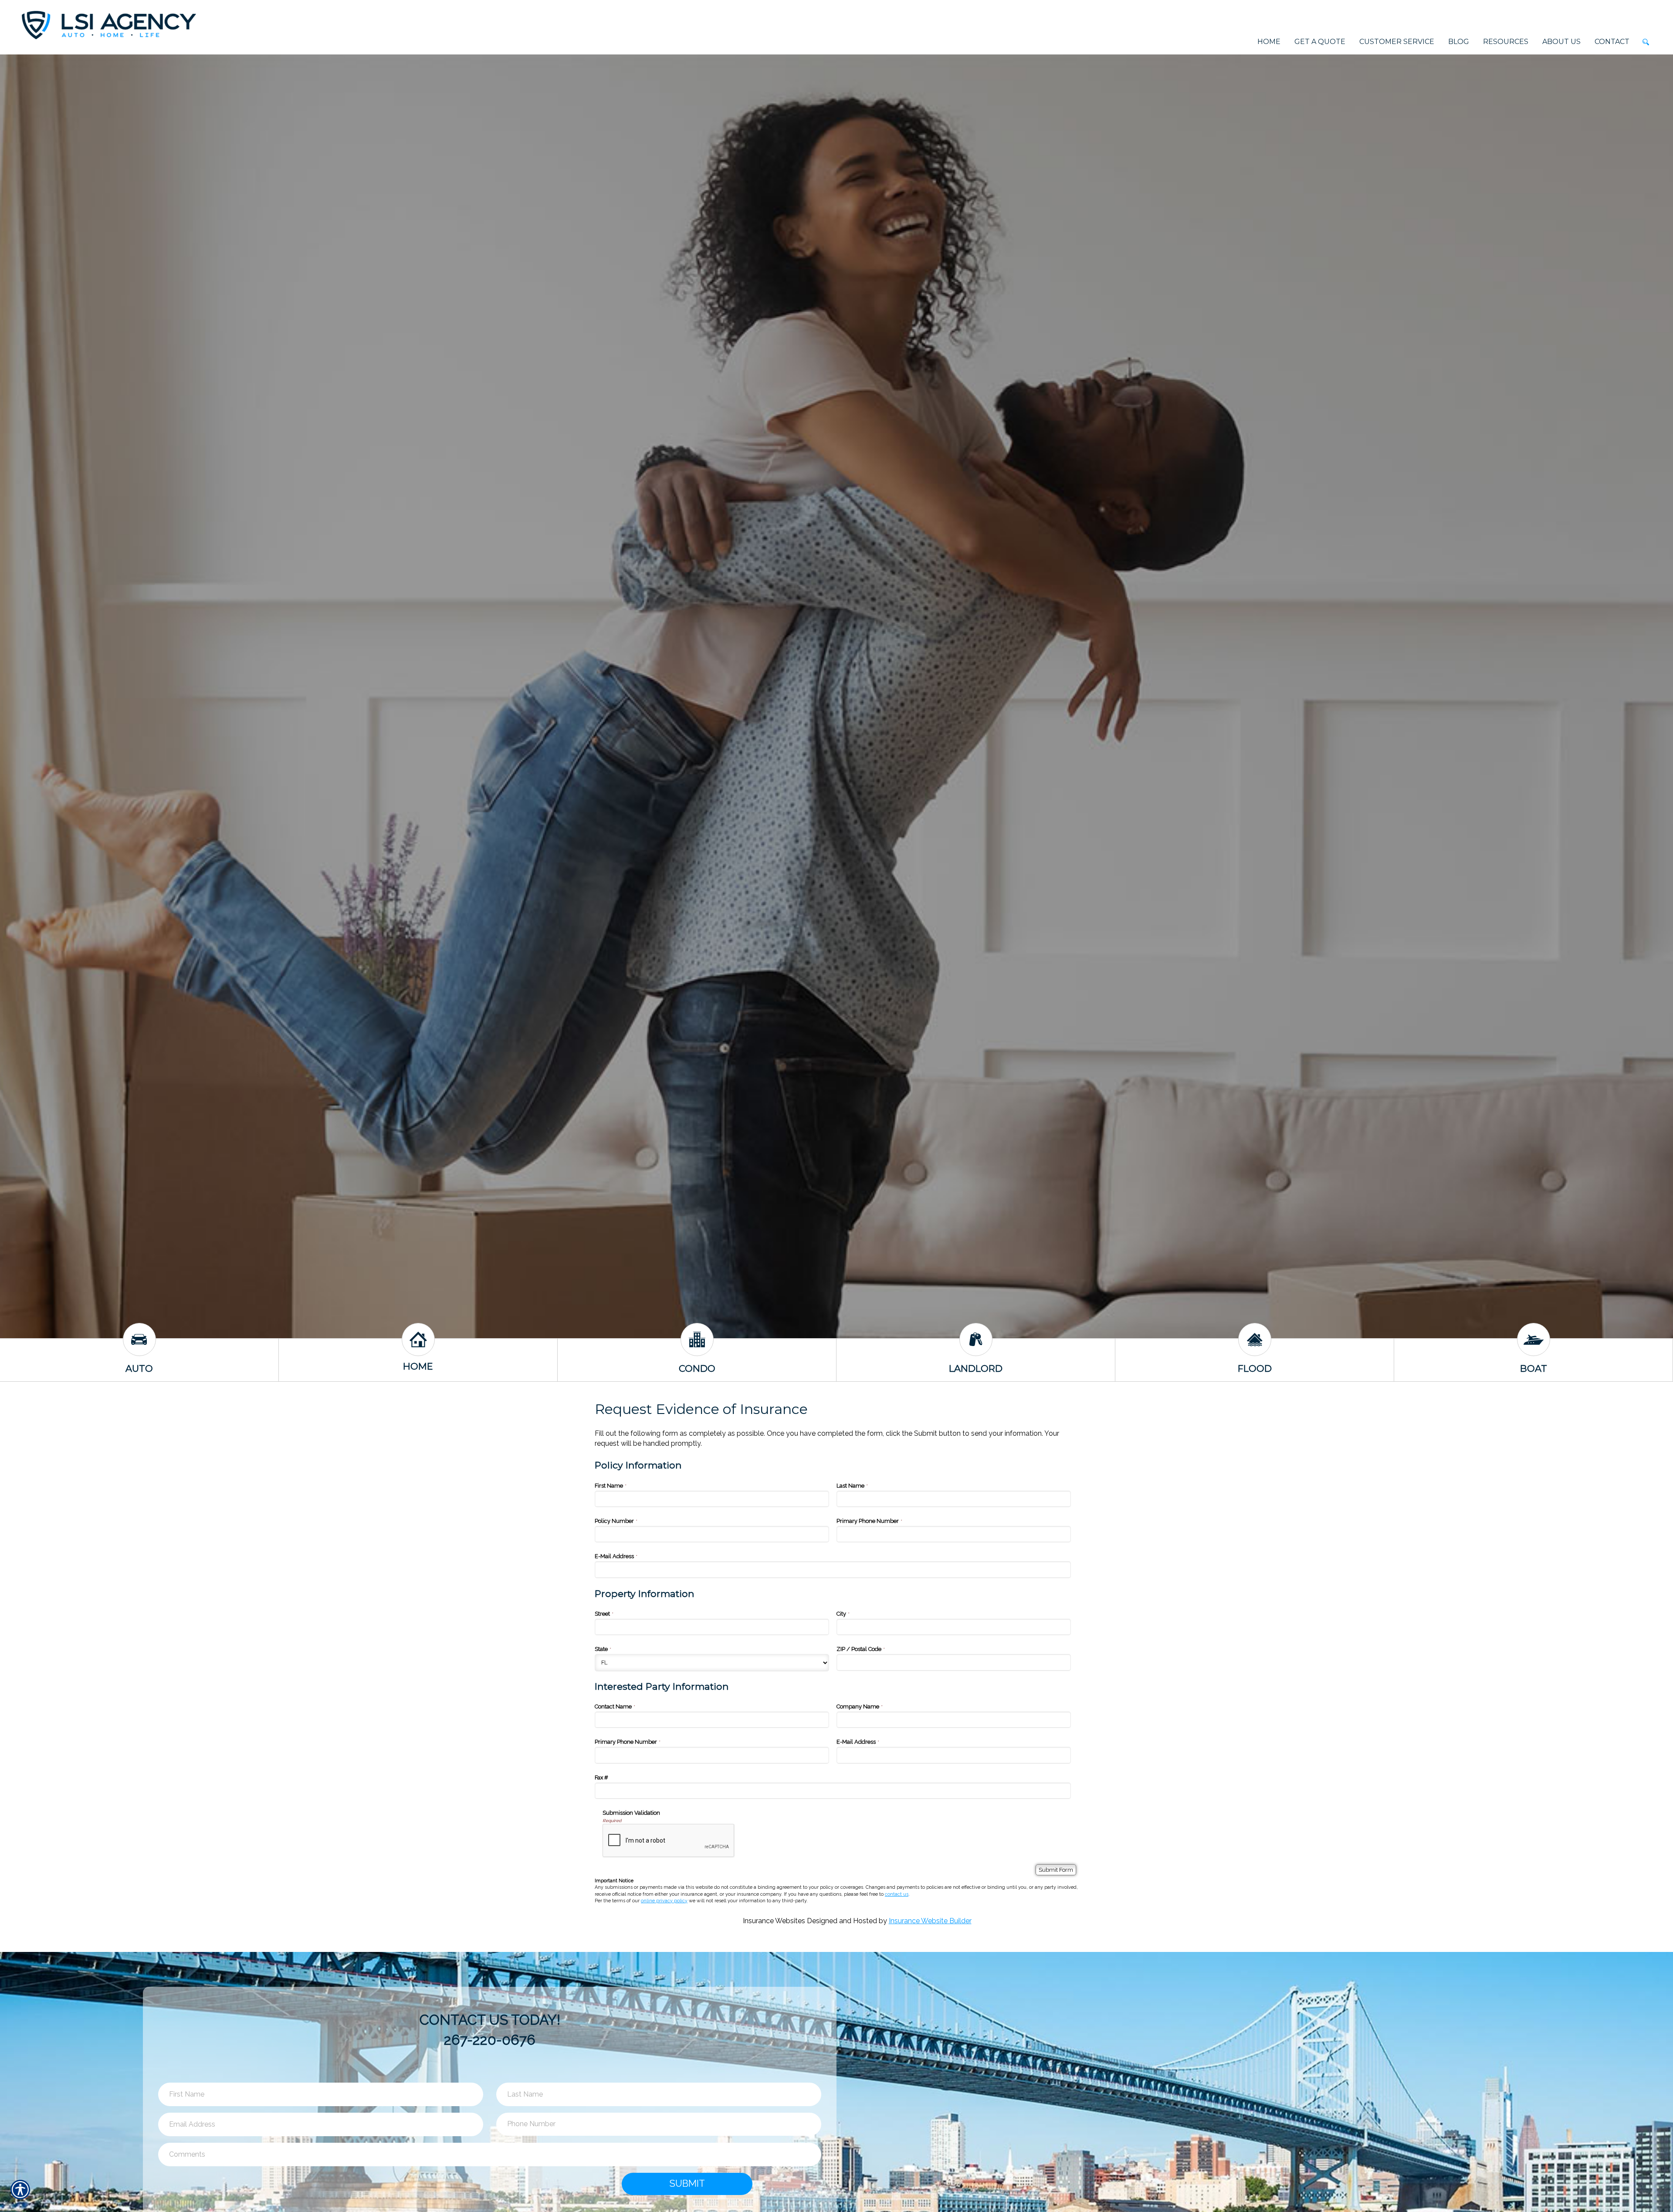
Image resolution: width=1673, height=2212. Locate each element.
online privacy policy (664, 1901)
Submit (687, 2183)
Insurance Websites (774, 1921)
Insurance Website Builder (930, 1921)
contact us (897, 1894)
